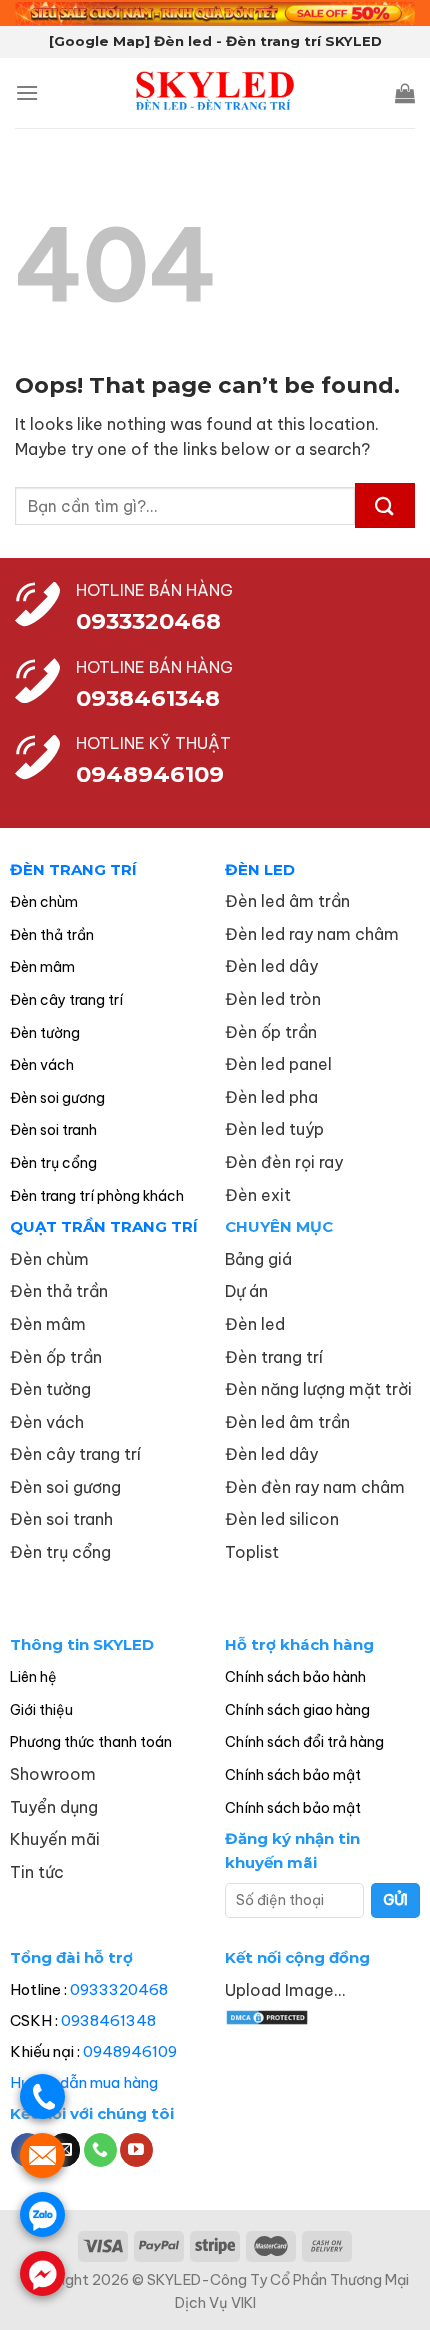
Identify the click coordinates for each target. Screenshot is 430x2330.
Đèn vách (42, 1065)
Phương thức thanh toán (91, 1742)
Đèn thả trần (52, 935)
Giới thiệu (41, 1710)
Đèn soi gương (57, 1098)
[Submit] (385, 505)
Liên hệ (33, 1677)
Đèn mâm (42, 967)
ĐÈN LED (260, 869)
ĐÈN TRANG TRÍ (73, 869)
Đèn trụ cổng (53, 1163)
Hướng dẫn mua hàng (84, 2082)
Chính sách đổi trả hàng (304, 1742)
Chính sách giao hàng (297, 1710)
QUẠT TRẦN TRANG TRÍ (104, 1226)
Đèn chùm (44, 902)
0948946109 (130, 2051)
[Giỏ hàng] (405, 93)
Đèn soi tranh (53, 1130)
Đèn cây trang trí (66, 1000)
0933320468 (148, 621)
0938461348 (108, 2020)
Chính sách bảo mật (293, 1775)
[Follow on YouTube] (136, 2150)
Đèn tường (45, 1033)
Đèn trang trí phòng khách (97, 1196)
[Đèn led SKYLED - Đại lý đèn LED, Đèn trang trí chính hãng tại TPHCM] (215, 93)
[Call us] (100, 2150)
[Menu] (27, 92)
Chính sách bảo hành (295, 1677)
